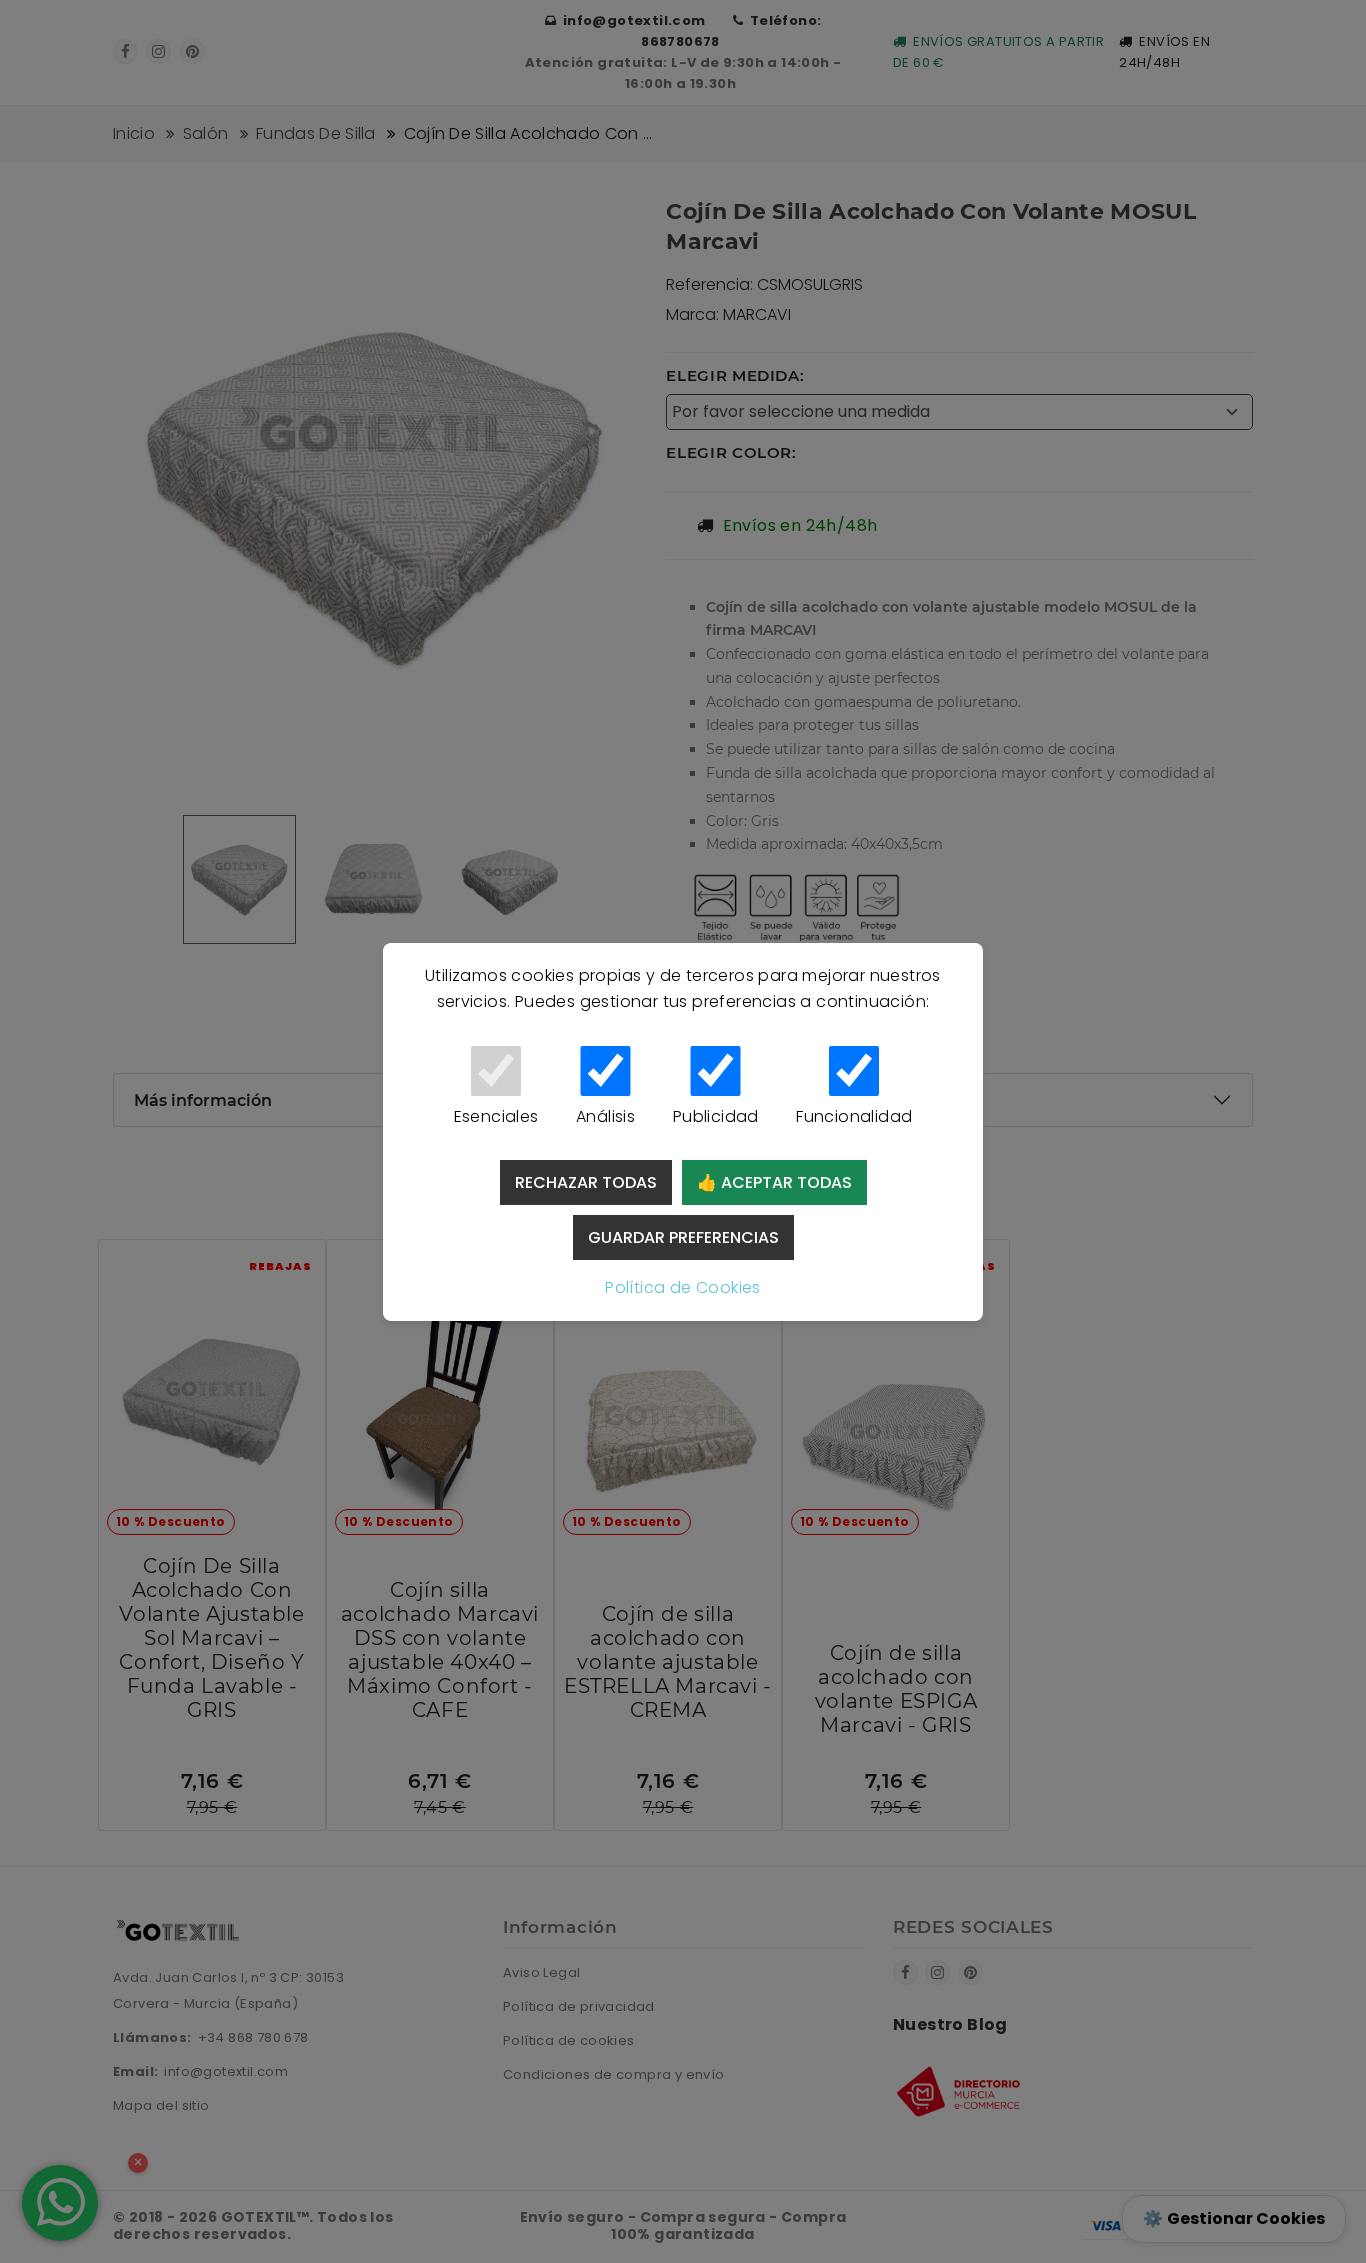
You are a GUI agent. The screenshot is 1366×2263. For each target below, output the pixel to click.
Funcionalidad (854, 1116)
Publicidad (716, 1116)
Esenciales (496, 1116)
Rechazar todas (586, 1182)
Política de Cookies (683, 1287)
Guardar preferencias (683, 1237)
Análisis (605, 1116)
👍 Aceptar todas (774, 1182)
